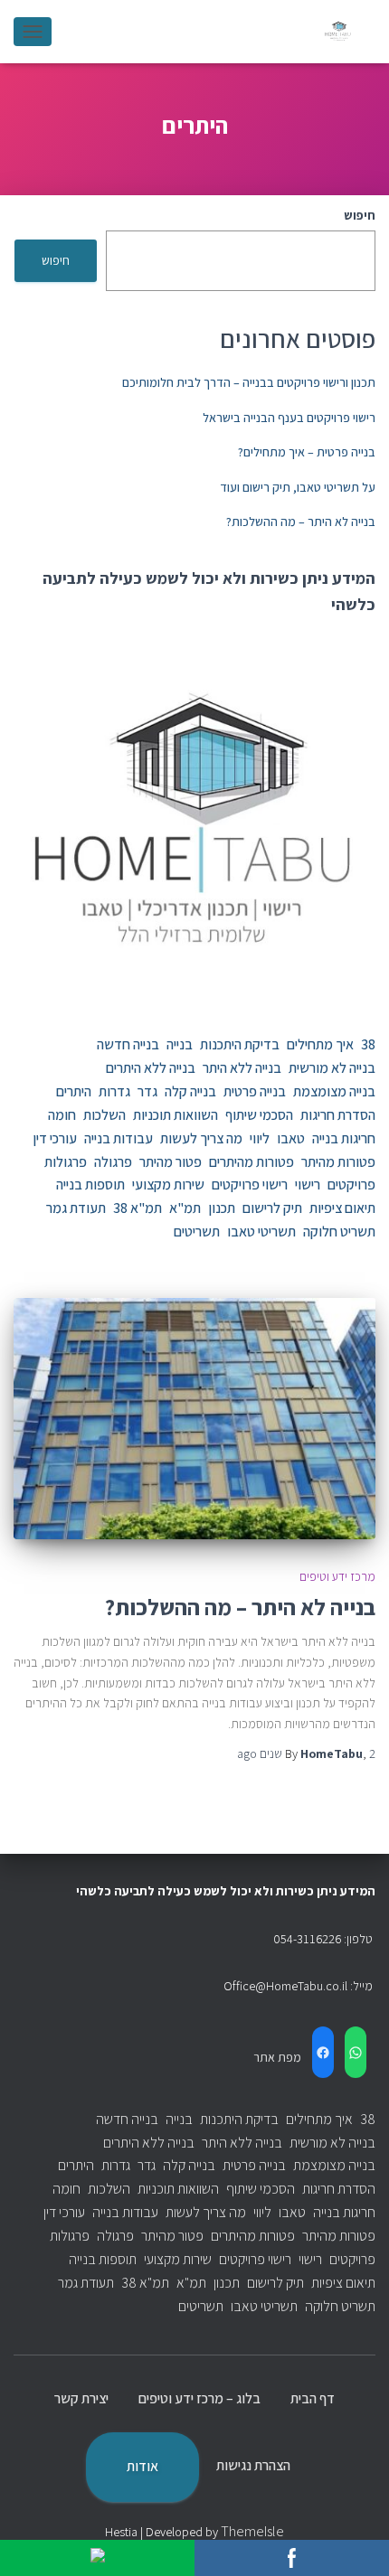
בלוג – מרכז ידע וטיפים (199, 2398)
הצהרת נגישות (253, 2465)
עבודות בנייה (119, 1138)
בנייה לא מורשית (332, 1068)
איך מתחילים (320, 1044)
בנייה (180, 1044)
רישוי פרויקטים (250, 1185)
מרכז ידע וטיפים (337, 1576)
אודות (142, 2466)
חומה (62, 1115)
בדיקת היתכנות (240, 1044)
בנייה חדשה (128, 1044)
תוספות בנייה (90, 1185)
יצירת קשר (81, 2398)
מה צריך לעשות (201, 1138)
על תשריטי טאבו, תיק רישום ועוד (298, 487)
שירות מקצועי (168, 1185)
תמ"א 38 (138, 1208)
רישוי (308, 1185)
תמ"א (185, 1208)
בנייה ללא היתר (242, 1068)
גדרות (114, 1091)
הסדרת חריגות (338, 1115)
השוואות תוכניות (176, 1115)
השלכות (104, 1115)
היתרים (74, 1091)
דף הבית (313, 2398)
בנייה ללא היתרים (151, 1068)
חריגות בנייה (344, 1138)
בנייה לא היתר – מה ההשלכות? (301, 522)
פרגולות (66, 1162)
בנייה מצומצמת (334, 1091)
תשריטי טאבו (261, 1232)
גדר (147, 1091)
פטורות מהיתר (338, 1162)
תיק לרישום (272, 1208)
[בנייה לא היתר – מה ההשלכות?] (194, 1419)
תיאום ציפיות (342, 1208)
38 (368, 1044)
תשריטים (197, 1232)
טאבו (291, 1138)
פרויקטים (351, 1185)
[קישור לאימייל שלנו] (97, 2558)
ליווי (260, 1138)
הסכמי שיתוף (259, 1115)
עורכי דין (55, 1138)
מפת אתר (277, 2057)
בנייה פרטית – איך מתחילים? (307, 452)
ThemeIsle (252, 2531)
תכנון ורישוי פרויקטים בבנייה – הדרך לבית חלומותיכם (249, 382)
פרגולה (113, 1162)
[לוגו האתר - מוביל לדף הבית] (332, 32)
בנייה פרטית (255, 1091)
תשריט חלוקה (339, 1232)
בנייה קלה (190, 1091)
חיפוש (360, 215)
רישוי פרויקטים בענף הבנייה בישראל (289, 418)
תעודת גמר (76, 1208)
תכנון (222, 1208)
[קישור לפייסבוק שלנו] (292, 2558)
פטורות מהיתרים (251, 1162)
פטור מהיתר (171, 1162)
